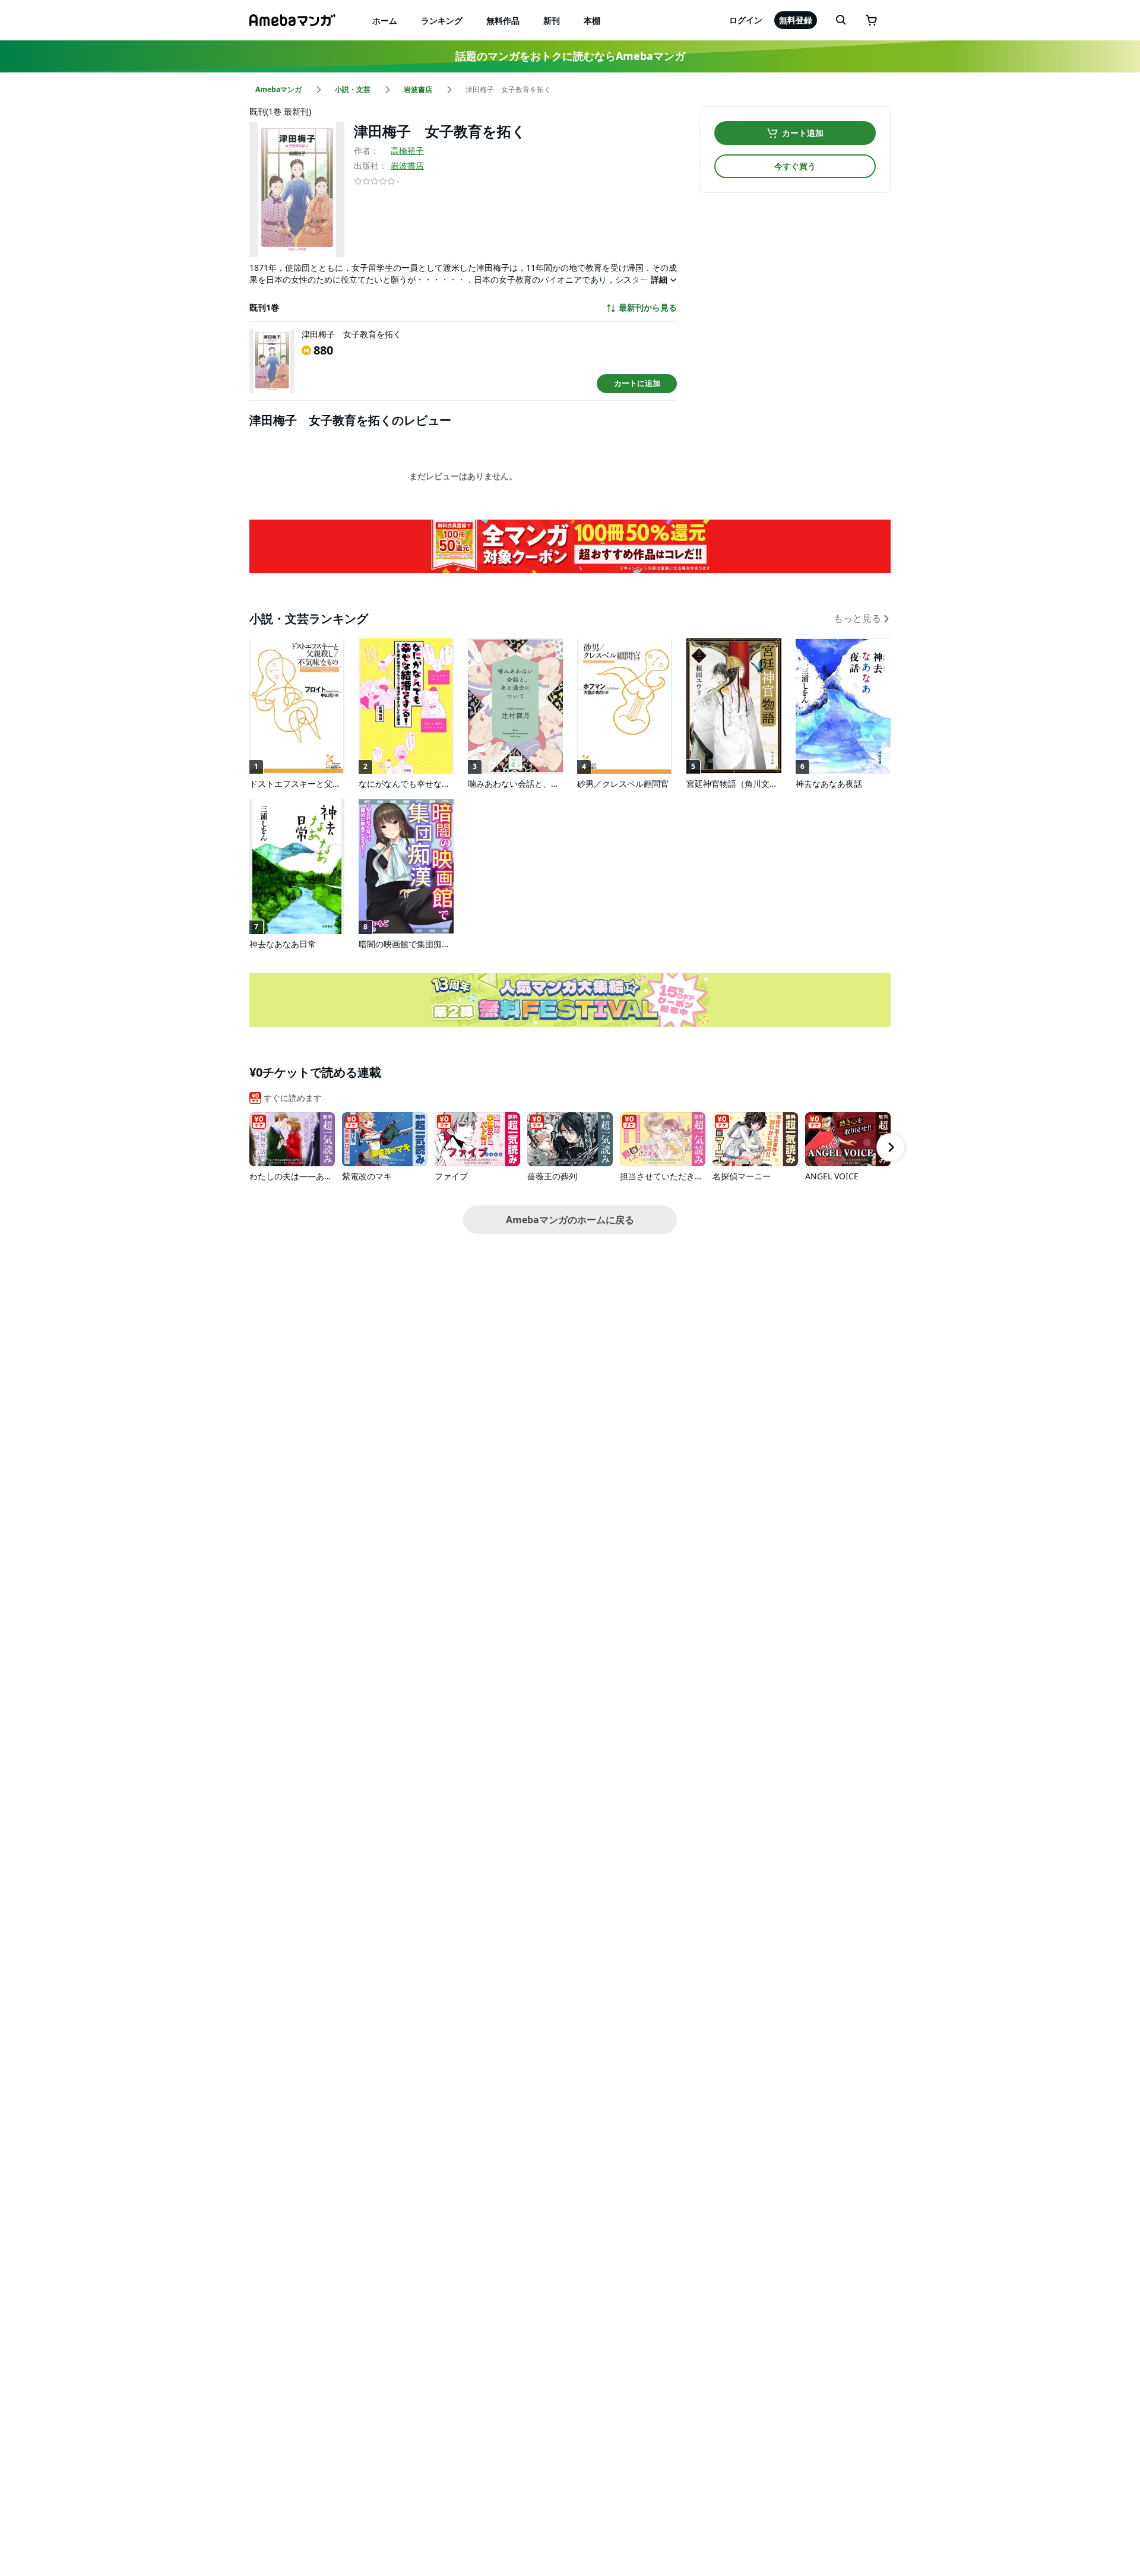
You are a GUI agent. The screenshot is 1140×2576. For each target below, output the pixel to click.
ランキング (442, 20)
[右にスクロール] (891, 1147)
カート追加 (803, 133)
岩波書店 (407, 165)
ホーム (385, 20)
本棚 (592, 20)
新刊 (552, 20)
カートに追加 (637, 383)
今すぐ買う (795, 166)
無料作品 (503, 20)
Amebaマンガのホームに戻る (570, 1220)
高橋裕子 (407, 151)
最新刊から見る (648, 308)
